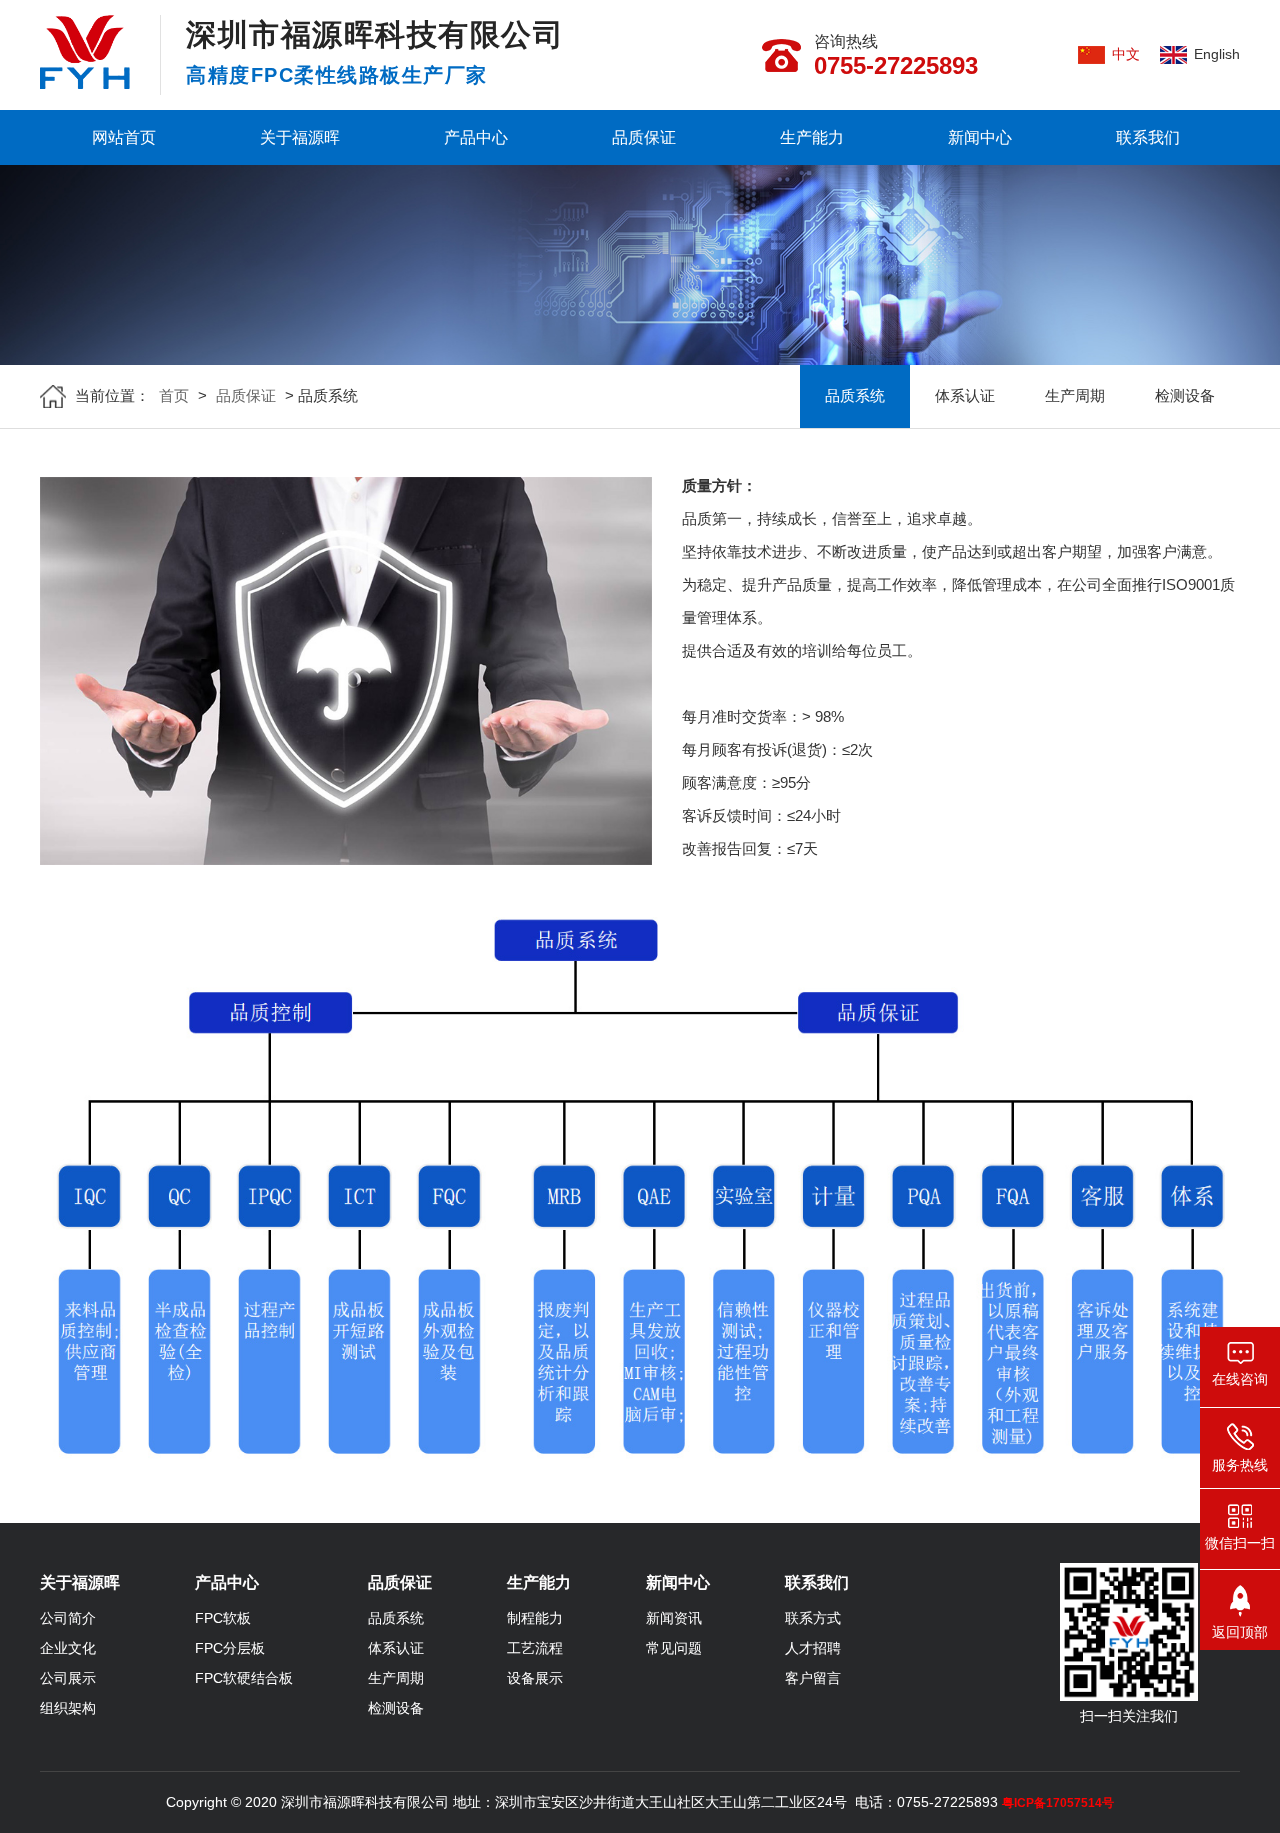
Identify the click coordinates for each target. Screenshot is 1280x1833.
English (1217, 54)
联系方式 (813, 1618)
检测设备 (1185, 395)
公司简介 (68, 1618)
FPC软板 (223, 1618)
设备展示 (535, 1678)
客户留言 (813, 1678)
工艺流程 (535, 1648)
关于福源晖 (300, 137)
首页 (174, 395)
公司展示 (68, 1678)
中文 (1126, 54)
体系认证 (965, 395)
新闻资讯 (674, 1618)
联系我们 (1148, 137)
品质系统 (855, 395)
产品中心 (476, 137)
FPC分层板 (230, 1648)
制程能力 (535, 1618)
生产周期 (1075, 395)
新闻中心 (980, 137)
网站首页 (124, 137)
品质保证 (644, 137)
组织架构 (68, 1708)
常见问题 (674, 1648)
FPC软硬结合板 (244, 1678)
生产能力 (812, 137)
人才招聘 (813, 1648)
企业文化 (68, 1648)
